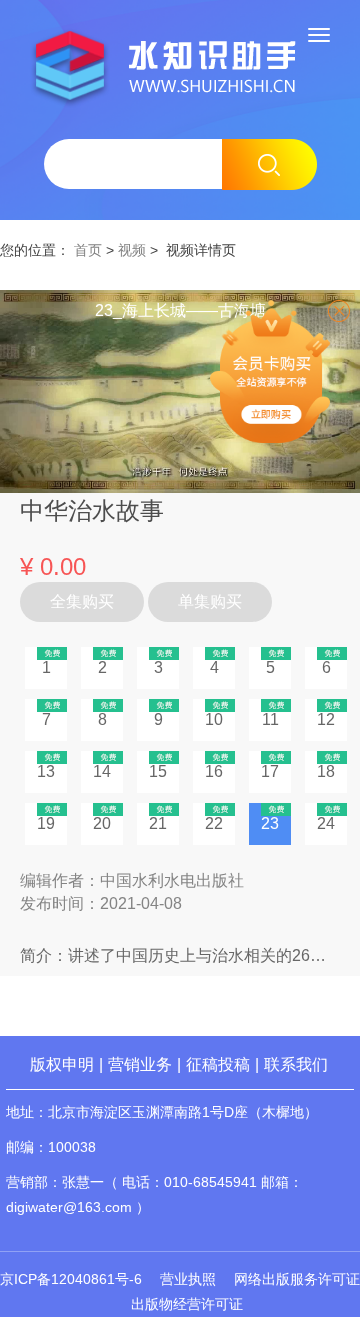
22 (214, 823)
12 (326, 719)
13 (46, 771)
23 (270, 823)
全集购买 (82, 601)
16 (214, 771)
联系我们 (296, 1064)
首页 (88, 250)
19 (46, 823)
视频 (132, 250)
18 (326, 771)
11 (270, 719)
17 (270, 771)
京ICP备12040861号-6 (71, 1279)
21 (158, 823)
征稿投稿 (220, 1064)
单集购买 (210, 601)
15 (158, 771)
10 (214, 719)
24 (326, 823)
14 (102, 771)
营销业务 (140, 1064)
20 (102, 823)
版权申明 (62, 1064)
